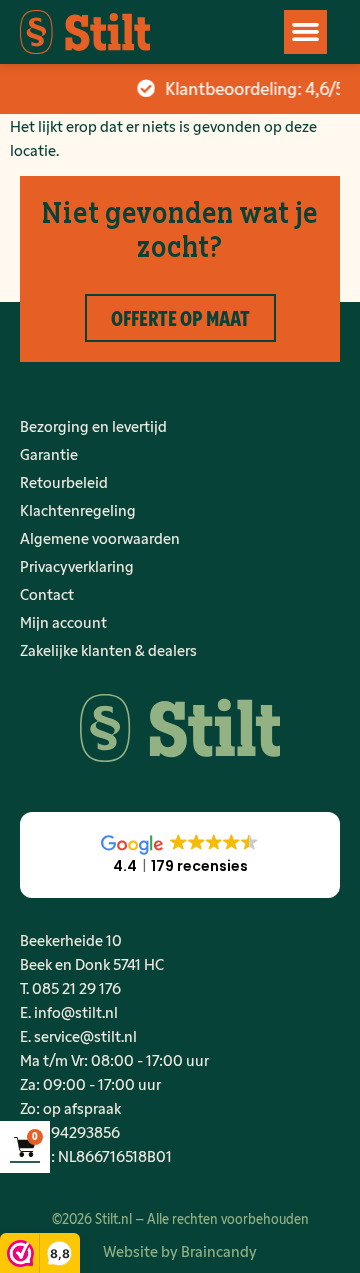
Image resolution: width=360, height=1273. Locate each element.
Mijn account (63, 621)
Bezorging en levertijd (93, 425)
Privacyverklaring (77, 565)
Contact (47, 593)
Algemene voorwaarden (100, 537)
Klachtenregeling (78, 509)
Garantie (49, 453)
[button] (306, 32)
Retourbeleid (64, 481)
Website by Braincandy (180, 1250)
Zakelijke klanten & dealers (108, 649)
